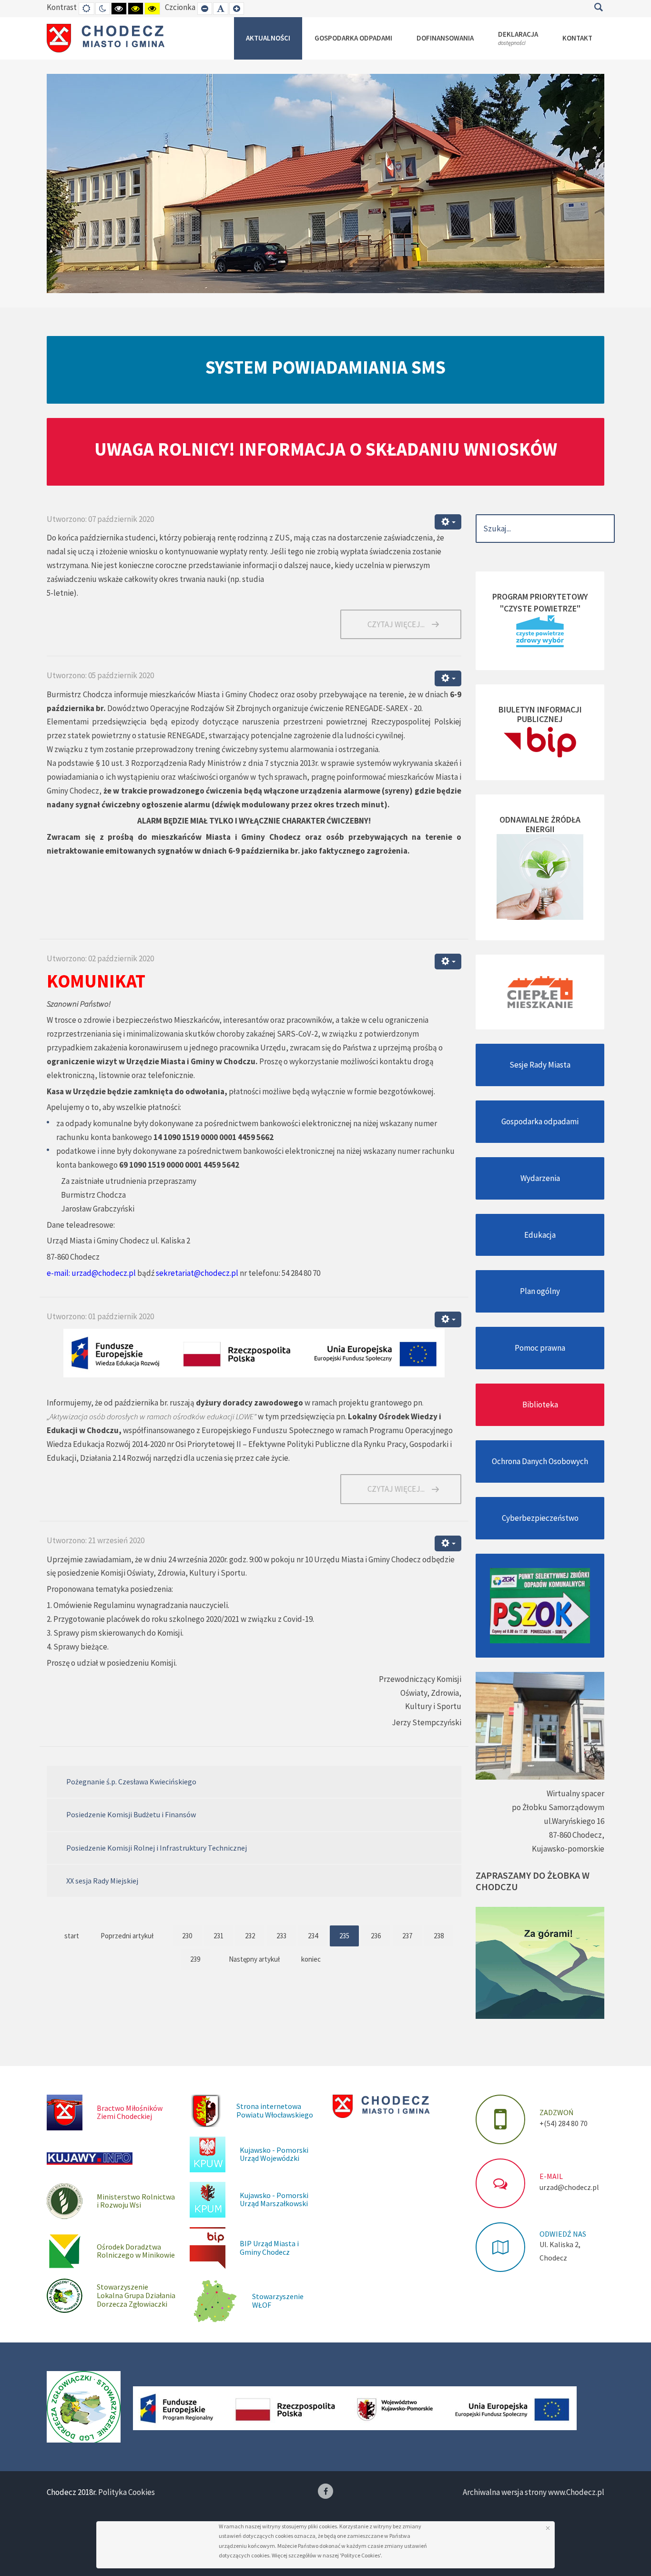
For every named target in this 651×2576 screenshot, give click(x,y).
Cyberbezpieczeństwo (540, 1518)
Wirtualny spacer (575, 1793)
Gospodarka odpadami (540, 1121)
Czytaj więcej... (396, 624)
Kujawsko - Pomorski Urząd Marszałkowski (274, 2199)
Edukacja (540, 1235)
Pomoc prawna (540, 1348)
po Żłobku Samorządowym (558, 1807)
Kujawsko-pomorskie (568, 1849)
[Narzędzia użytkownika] (448, 522)
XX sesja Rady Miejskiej (102, 1881)
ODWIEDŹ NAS (563, 2234)
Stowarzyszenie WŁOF (278, 2301)
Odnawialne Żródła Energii (540, 824)
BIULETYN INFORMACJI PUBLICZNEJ (540, 714)
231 (219, 1936)
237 (407, 1936)
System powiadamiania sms (325, 367)
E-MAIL (551, 2176)
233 (281, 1936)
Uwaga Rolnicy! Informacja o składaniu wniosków (326, 449)
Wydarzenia (540, 1178)
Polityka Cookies (127, 2492)
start (72, 1936)
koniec (311, 1959)
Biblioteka (540, 1405)
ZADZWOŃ (556, 2112)
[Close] (548, 2528)
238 (439, 1936)
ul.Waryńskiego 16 (574, 1821)
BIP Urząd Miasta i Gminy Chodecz (269, 2248)
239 (195, 1959)
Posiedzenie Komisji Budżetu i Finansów (131, 1814)
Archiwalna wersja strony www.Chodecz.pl (534, 2492)
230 (187, 1936)
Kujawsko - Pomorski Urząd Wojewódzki (274, 2154)
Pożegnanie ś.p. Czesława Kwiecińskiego (131, 1782)
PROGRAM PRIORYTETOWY (540, 596)
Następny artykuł (254, 1959)
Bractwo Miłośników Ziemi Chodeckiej (130, 2112)
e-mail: (58, 1273)
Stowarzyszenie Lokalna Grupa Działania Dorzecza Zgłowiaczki (136, 2295)
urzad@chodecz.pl (104, 1273)
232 (250, 1936)
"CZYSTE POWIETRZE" (540, 608)
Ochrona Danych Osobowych (540, 1461)
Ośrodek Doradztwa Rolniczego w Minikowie (136, 2251)
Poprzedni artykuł (127, 1936)
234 (313, 1936)
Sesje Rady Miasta (540, 1065)
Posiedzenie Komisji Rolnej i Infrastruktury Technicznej (157, 1848)
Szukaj (598, 7)
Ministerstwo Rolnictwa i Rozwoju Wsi (136, 2201)
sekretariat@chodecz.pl (197, 1273)
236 (376, 1936)
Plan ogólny (540, 1291)
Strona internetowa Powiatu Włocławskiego (275, 2110)
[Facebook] (325, 2491)
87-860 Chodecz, (577, 1835)
